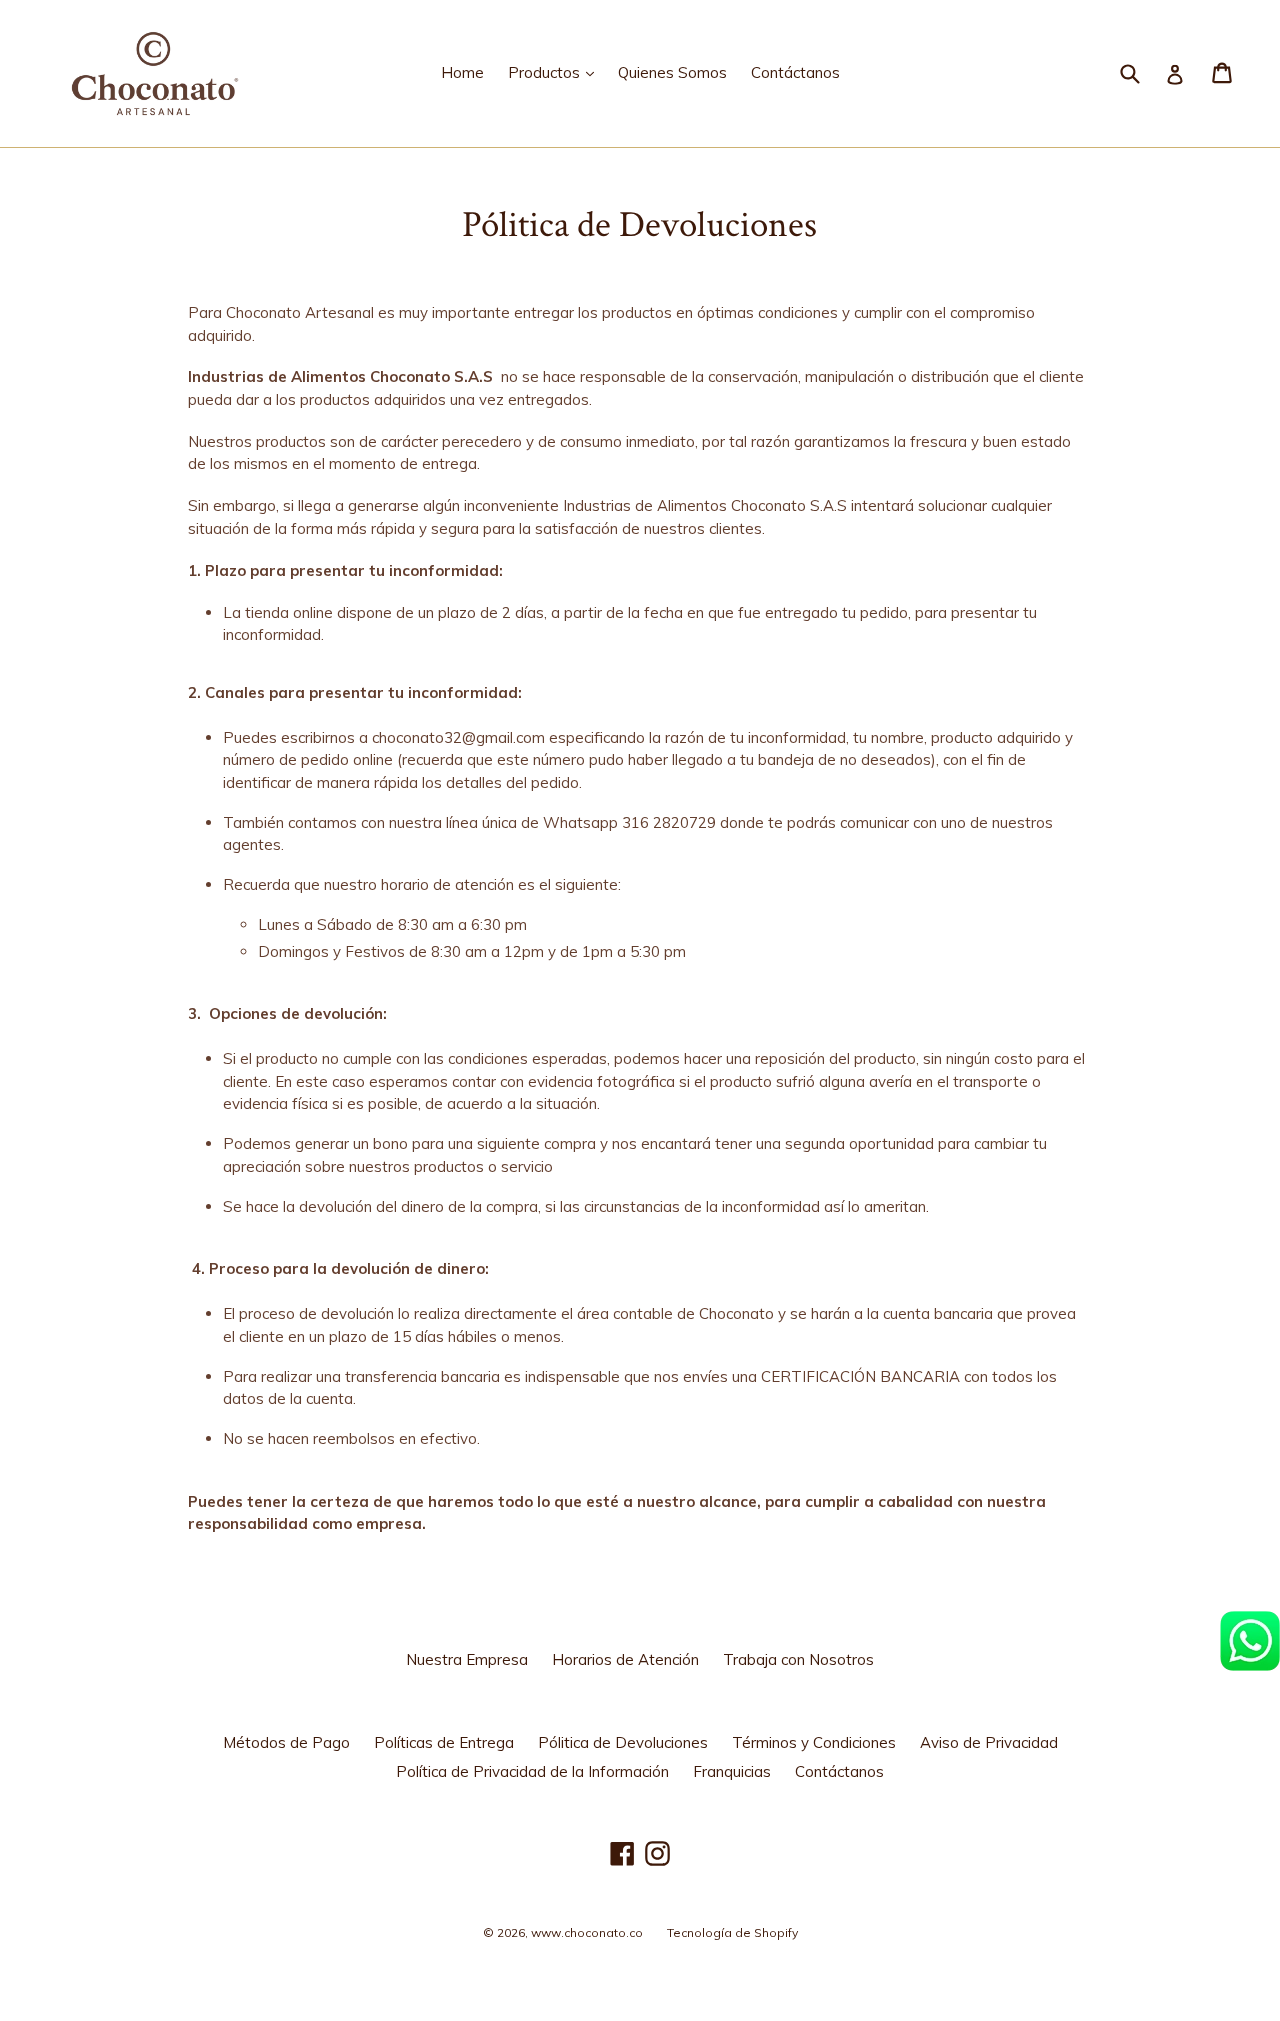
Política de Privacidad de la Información (532, 1771)
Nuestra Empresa (467, 1659)
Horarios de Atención (625, 1659)
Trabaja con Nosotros (798, 1659)
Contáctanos (795, 72)
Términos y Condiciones (814, 1742)
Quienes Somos (672, 72)
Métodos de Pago (286, 1742)
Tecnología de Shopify (732, 1932)
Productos (556, 72)
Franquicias (732, 1771)
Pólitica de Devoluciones (623, 1742)
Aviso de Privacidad (989, 1742)
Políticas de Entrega (444, 1742)
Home (462, 72)
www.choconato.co (587, 1932)
